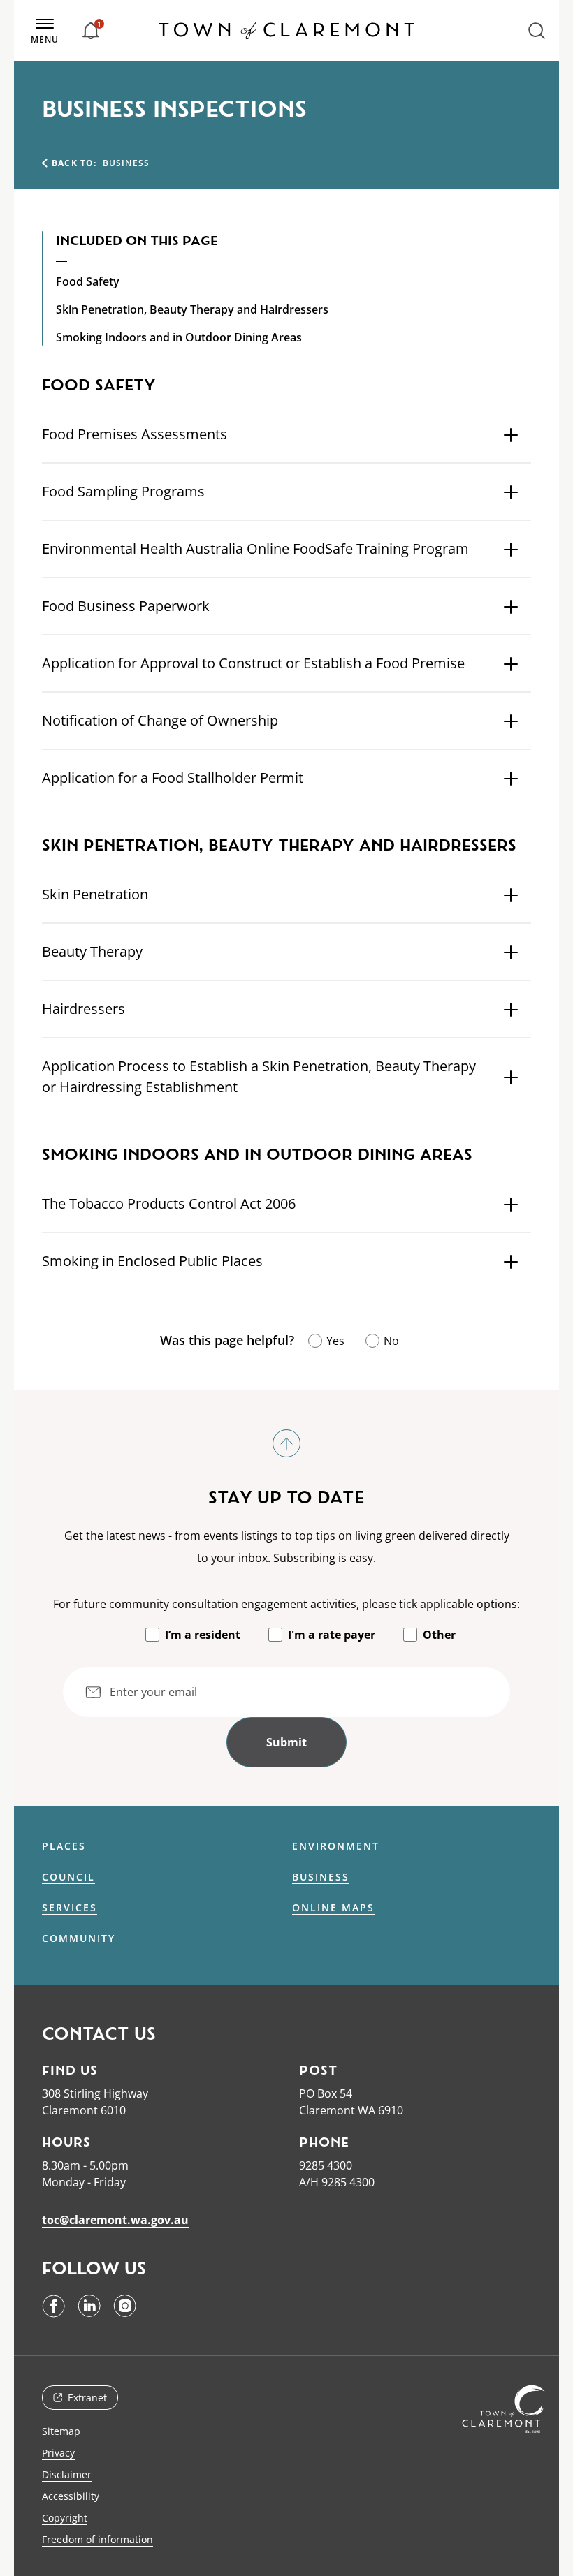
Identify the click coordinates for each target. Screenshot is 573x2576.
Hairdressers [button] (84, 1009)
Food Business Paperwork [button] (126, 606)
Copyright (65, 2518)
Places (64, 1846)
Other (439, 1635)
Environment (336, 1846)
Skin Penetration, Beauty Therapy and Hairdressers (192, 309)
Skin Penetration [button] (95, 894)
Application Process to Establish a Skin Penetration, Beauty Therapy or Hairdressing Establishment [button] (259, 1076)
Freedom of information (97, 2539)
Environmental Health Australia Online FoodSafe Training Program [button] (255, 549)
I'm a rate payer (332, 1635)
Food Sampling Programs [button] (123, 491)
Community (79, 1938)
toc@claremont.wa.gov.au (115, 2220)
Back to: (74, 163)
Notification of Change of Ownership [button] (160, 720)
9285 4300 (326, 2165)
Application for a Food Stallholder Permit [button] (173, 778)
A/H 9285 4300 (337, 2182)
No (391, 1341)
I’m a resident (203, 1635)
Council (68, 1877)
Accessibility (71, 2496)
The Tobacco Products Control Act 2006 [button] (169, 1204)
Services (70, 1908)
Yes (335, 1341)
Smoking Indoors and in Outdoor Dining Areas (179, 337)
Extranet (87, 2398)
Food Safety (88, 281)
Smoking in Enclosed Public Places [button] (152, 1261)
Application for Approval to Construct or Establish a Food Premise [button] (253, 663)
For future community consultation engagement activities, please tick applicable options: (286, 1604)
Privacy (58, 2453)
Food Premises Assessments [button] (135, 434)
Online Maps (333, 1908)
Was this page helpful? (227, 1340)
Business (321, 1877)
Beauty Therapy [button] (92, 951)
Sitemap (61, 2431)
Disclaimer (67, 2474)
